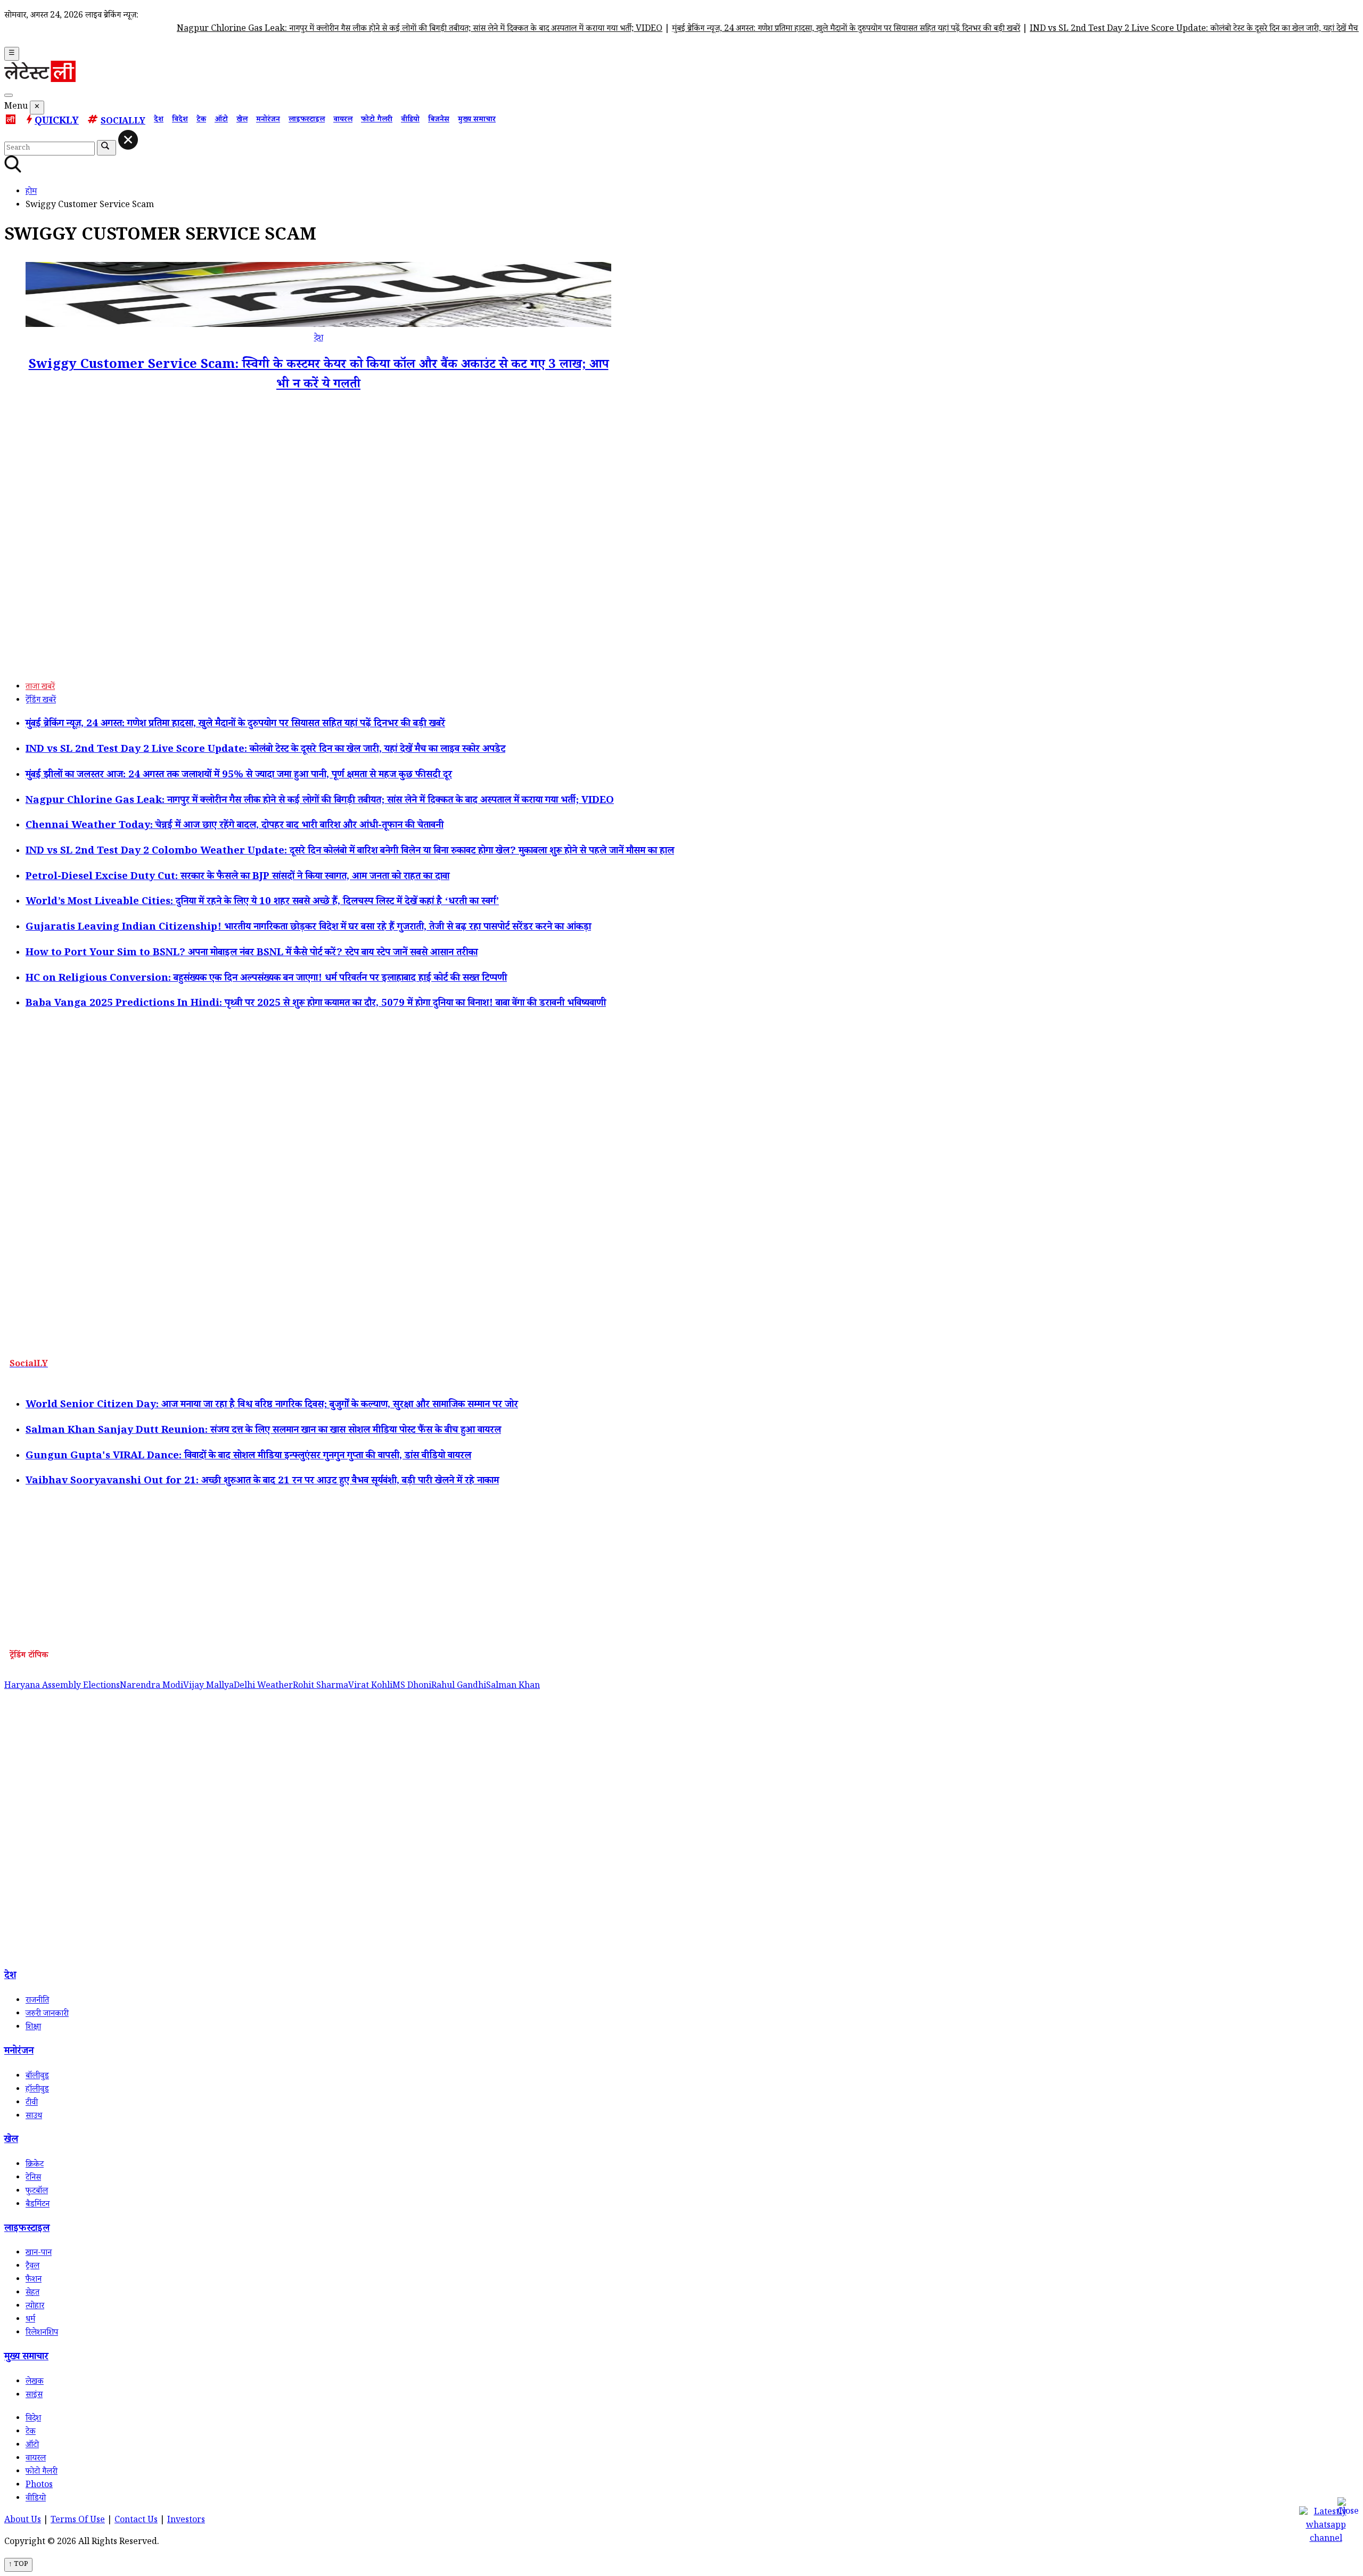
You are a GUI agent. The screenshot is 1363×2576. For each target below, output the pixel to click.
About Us (23, 2521)
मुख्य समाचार (477, 120)
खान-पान (39, 2254)
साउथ (34, 2117)
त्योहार (35, 2307)
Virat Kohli (370, 1687)
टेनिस (33, 2179)
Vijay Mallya (208, 1687)
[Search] (9, 95)
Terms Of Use (78, 2521)
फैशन (34, 2280)
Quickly (57, 122)
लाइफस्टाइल (307, 120)
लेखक (35, 2382)
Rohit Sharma (321, 1687)
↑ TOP (18, 2565)
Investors (186, 2521)
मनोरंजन (268, 120)
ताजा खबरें (40, 688)
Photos (39, 2486)
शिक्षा (33, 2028)
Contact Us (136, 2521)
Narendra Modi (151, 1687)
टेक (201, 120)
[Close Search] (128, 140)
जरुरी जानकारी (47, 2015)
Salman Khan (513, 1687)
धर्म (30, 2320)
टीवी (32, 2103)
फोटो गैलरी (377, 120)
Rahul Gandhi (459, 1687)
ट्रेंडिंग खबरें (41, 701)
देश (159, 120)
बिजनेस (439, 120)
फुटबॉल (37, 2192)
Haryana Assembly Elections (62, 1687)
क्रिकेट (35, 2165)
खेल (242, 120)
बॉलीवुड (37, 2077)
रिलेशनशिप (42, 2333)
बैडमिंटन (38, 2205)
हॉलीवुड (37, 2090)
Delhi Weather (263, 1687)
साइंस (34, 2396)
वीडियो (410, 120)
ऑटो (221, 120)
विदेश (180, 120)
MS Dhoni (412, 1687)
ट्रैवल (32, 2267)
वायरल (343, 120)
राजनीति (37, 2001)
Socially (123, 122)
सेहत (32, 2294)
